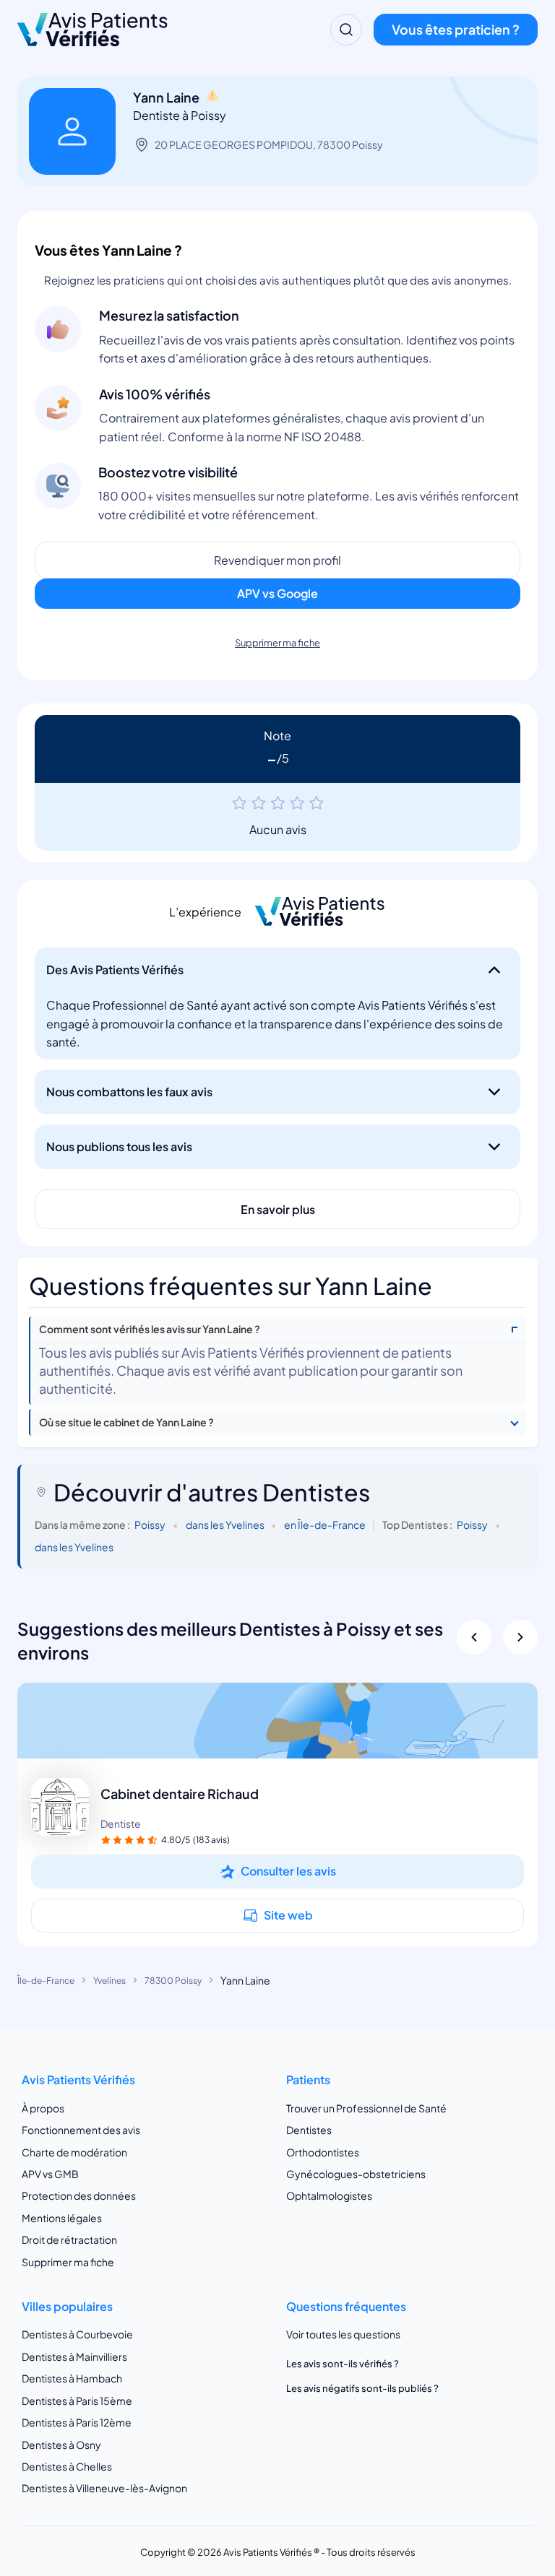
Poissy (150, 1525)
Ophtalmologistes (329, 2195)
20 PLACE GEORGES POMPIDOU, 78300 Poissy (269, 144)
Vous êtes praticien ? (456, 29)
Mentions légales (62, 2218)
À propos (43, 2108)
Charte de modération (74, 2152)
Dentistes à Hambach (72, 2378)
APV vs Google (277, 593)
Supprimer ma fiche (277, 643)
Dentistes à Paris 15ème (77, 2401)
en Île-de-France (325, 1525)
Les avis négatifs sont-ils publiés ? (362, 2388)
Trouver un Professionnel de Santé (366, 2108)
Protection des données (79, 2195)
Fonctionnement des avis (81, 2130)
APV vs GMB (50, 2174)
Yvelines (109, 1981)
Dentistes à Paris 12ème (77, 2422)
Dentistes (309, 2130)
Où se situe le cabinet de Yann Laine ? (126, 1422)
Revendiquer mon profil (277, 560)
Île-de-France (46, 1981)
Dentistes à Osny (61, 2445)
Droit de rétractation (69, 2239)
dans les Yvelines (225, 1525)
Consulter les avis (288, 1871)
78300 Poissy (173, 1981)
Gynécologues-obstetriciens (356, 2174)
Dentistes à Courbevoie (77, 2334)
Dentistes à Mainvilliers (74, 2356)
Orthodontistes (323, 2152)
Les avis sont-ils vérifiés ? (343, 2364)
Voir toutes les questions (343, 2334)
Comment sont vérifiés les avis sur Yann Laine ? (150, 1329)
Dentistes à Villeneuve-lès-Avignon (104, 2488)
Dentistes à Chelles (67, 2466)
